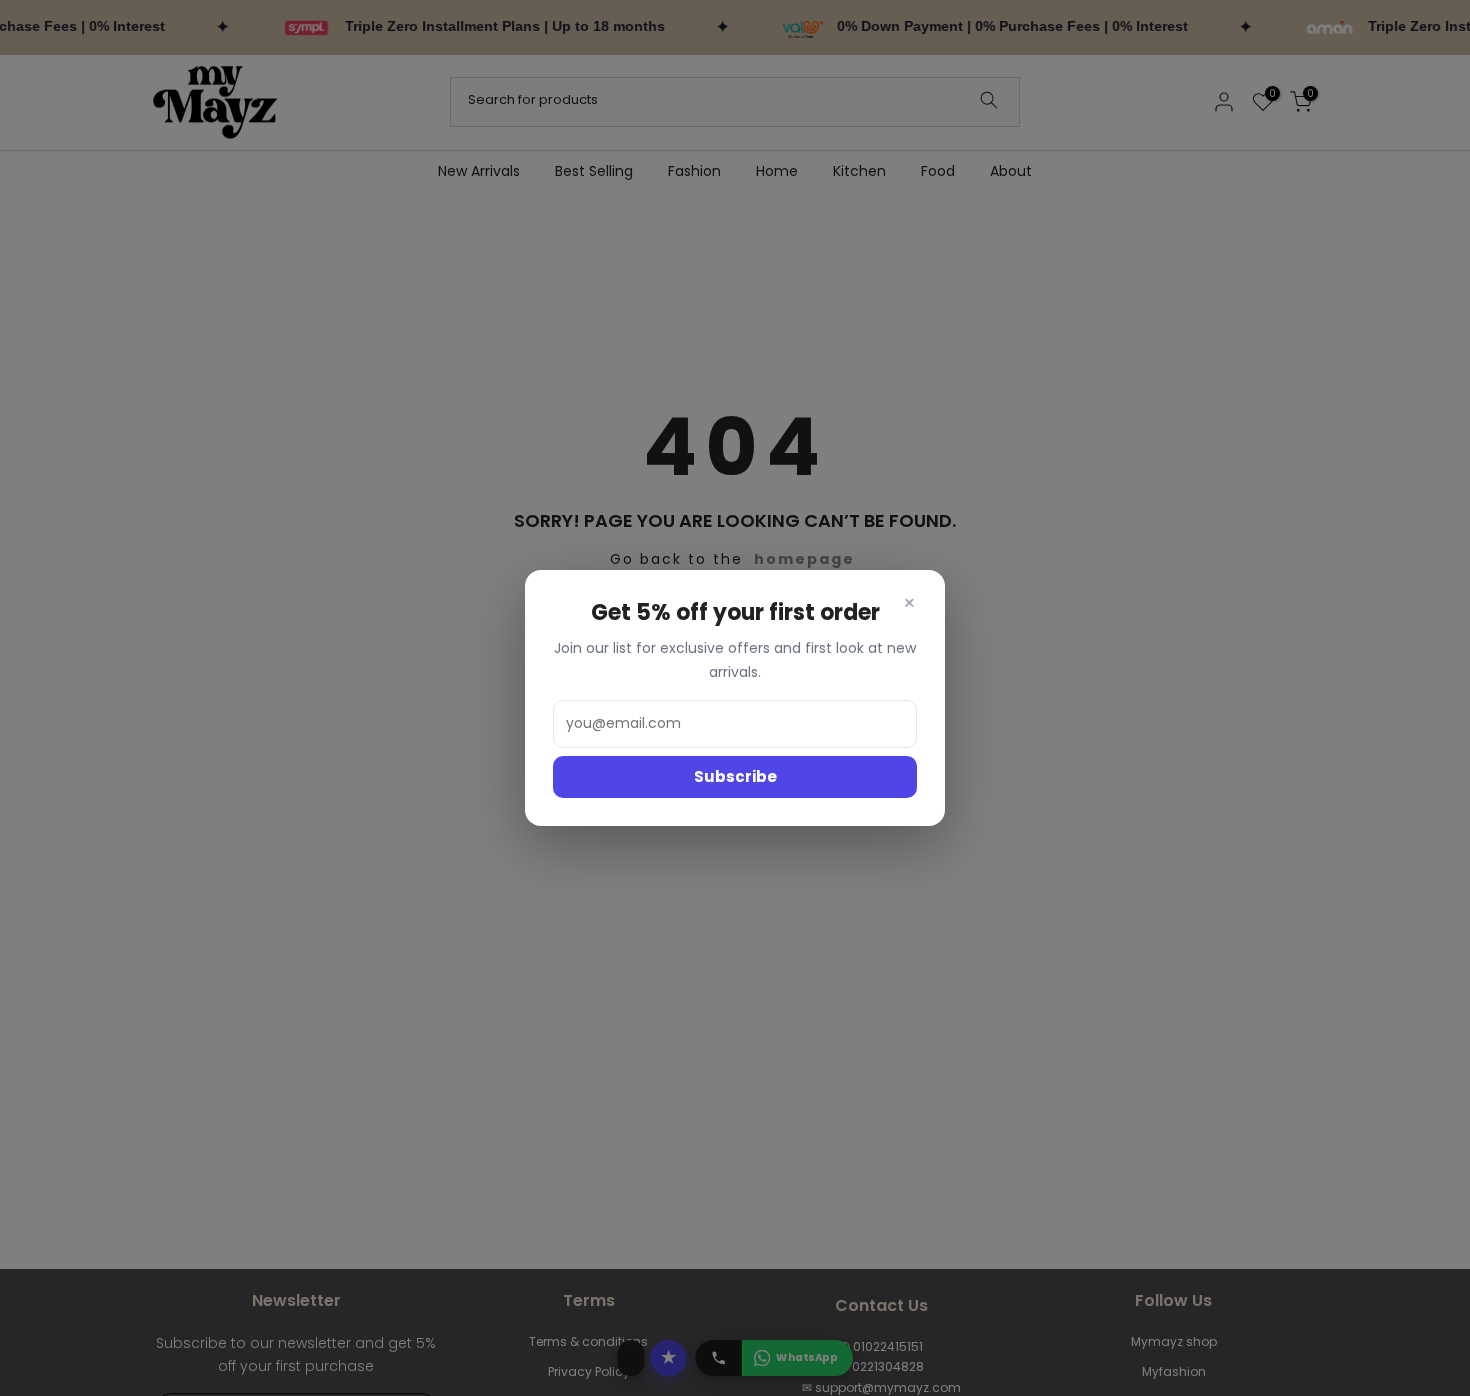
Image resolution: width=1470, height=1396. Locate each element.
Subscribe (735, 776)
